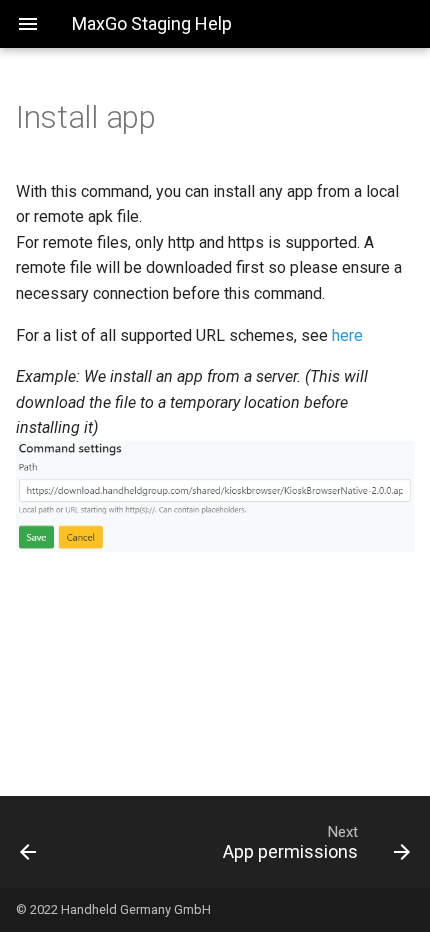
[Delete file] (57, 842)
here (347, 335)
